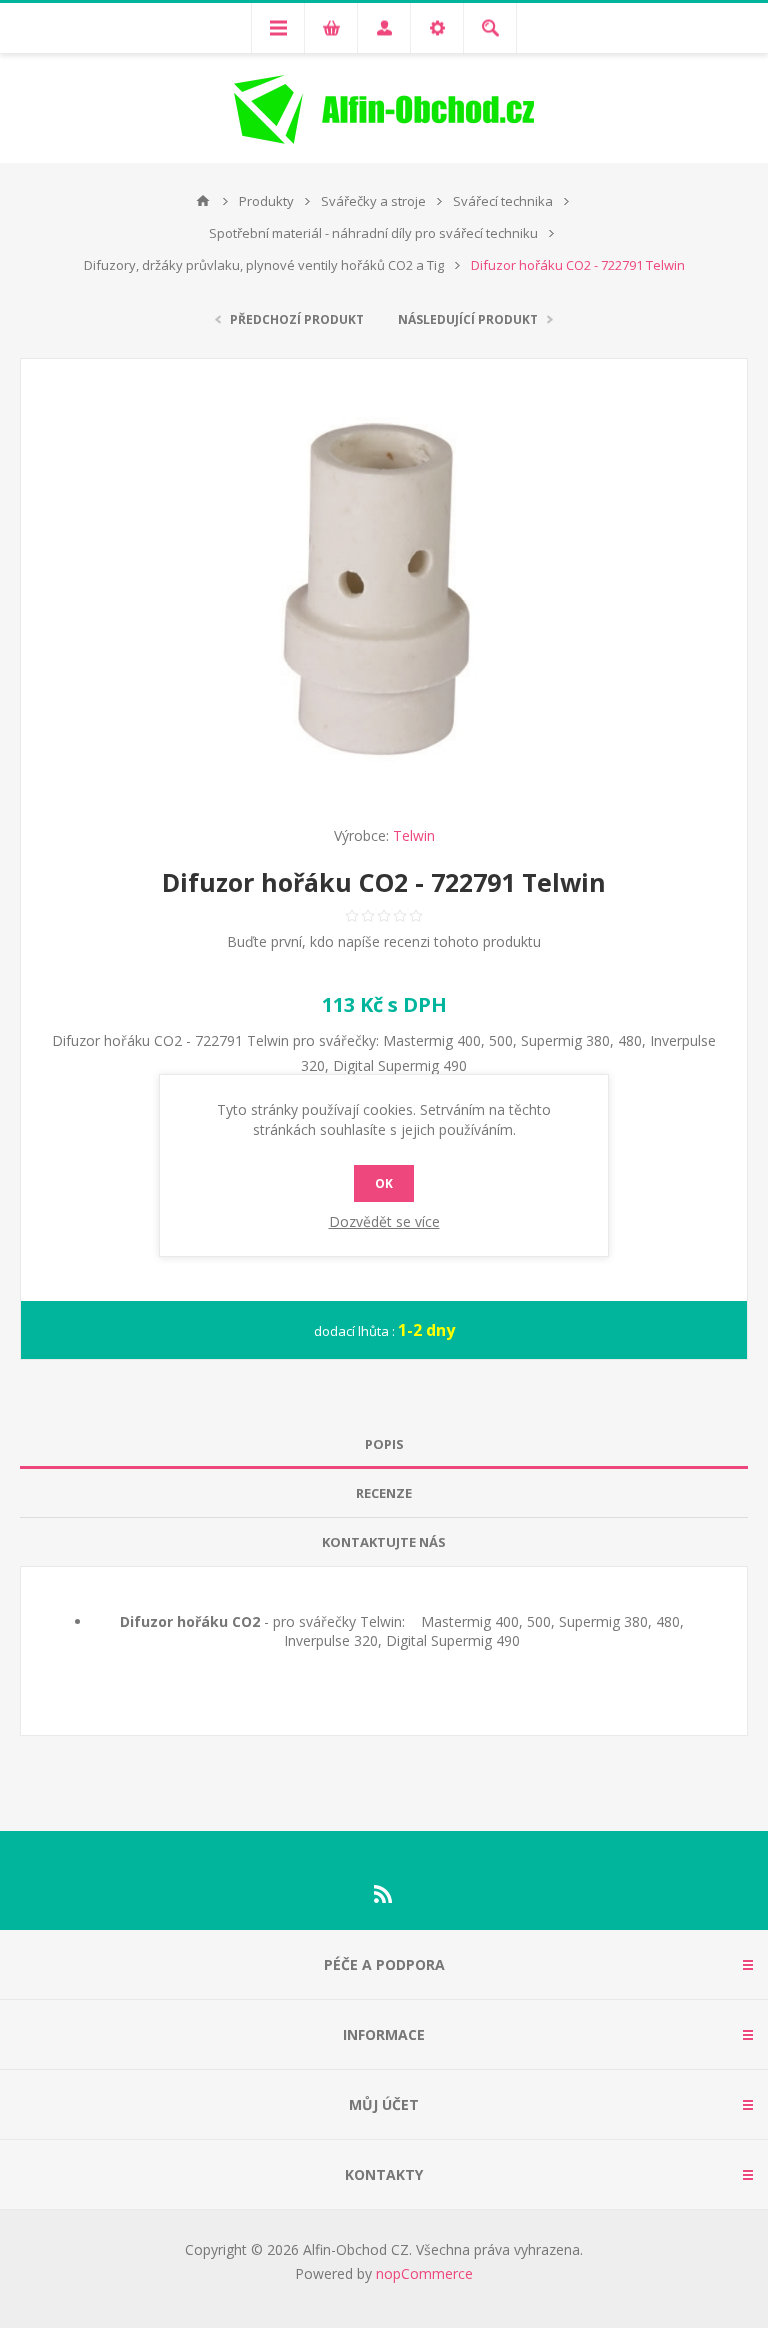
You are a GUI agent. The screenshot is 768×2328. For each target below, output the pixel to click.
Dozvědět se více (384, 1221)
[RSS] (384, 1894)
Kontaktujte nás (384, 1542)
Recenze (384, 1493)
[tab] (384, 1444)
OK (384, 1183)
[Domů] (203, 201)
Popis (384, 1444)
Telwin (414, 835)
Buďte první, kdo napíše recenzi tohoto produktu (384, 941)
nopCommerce (424, 2273)
